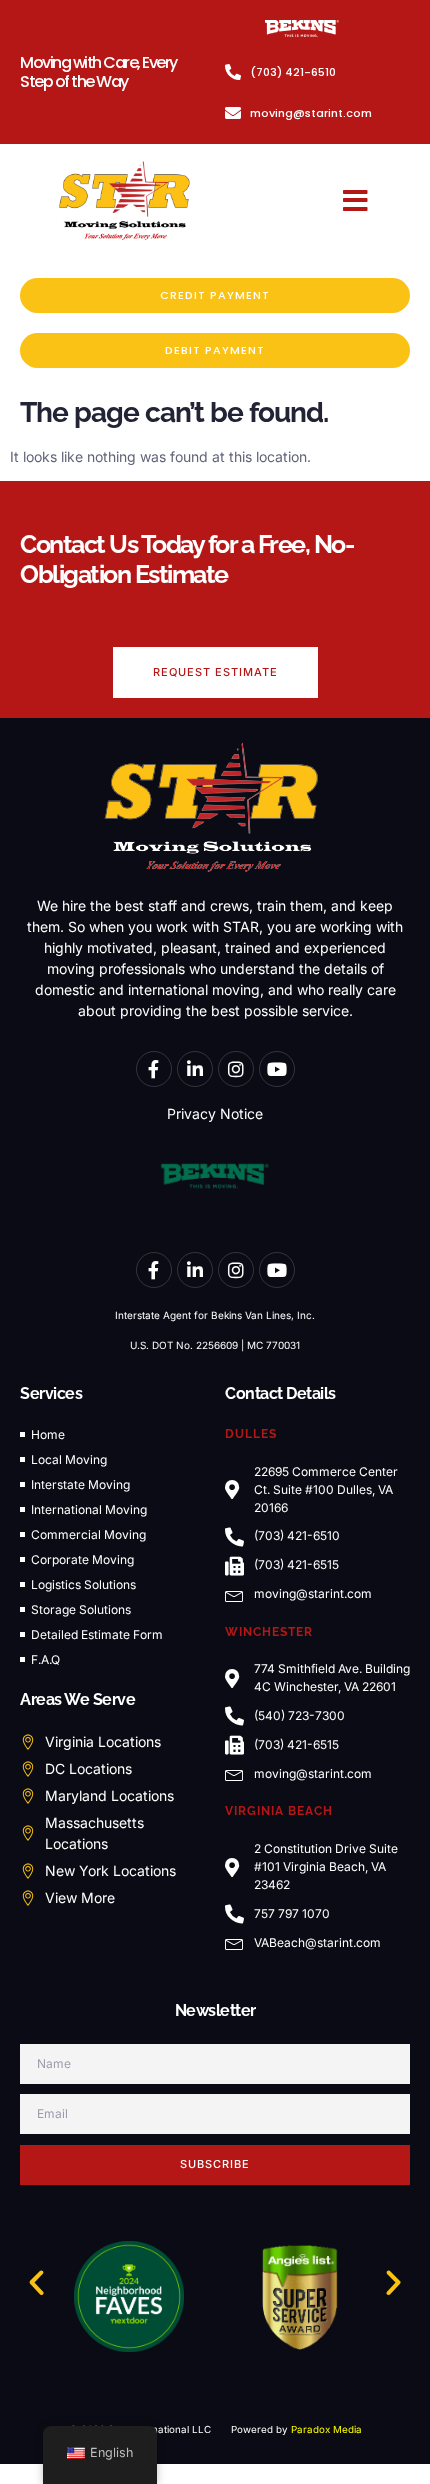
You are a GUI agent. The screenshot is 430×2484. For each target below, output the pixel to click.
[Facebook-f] (154, 1069)
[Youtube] (277, 1069)
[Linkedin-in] (195, 1069)
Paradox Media (326, 2429)
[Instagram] (236, 1069)
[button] (355, 201)
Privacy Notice (215, 1113)
